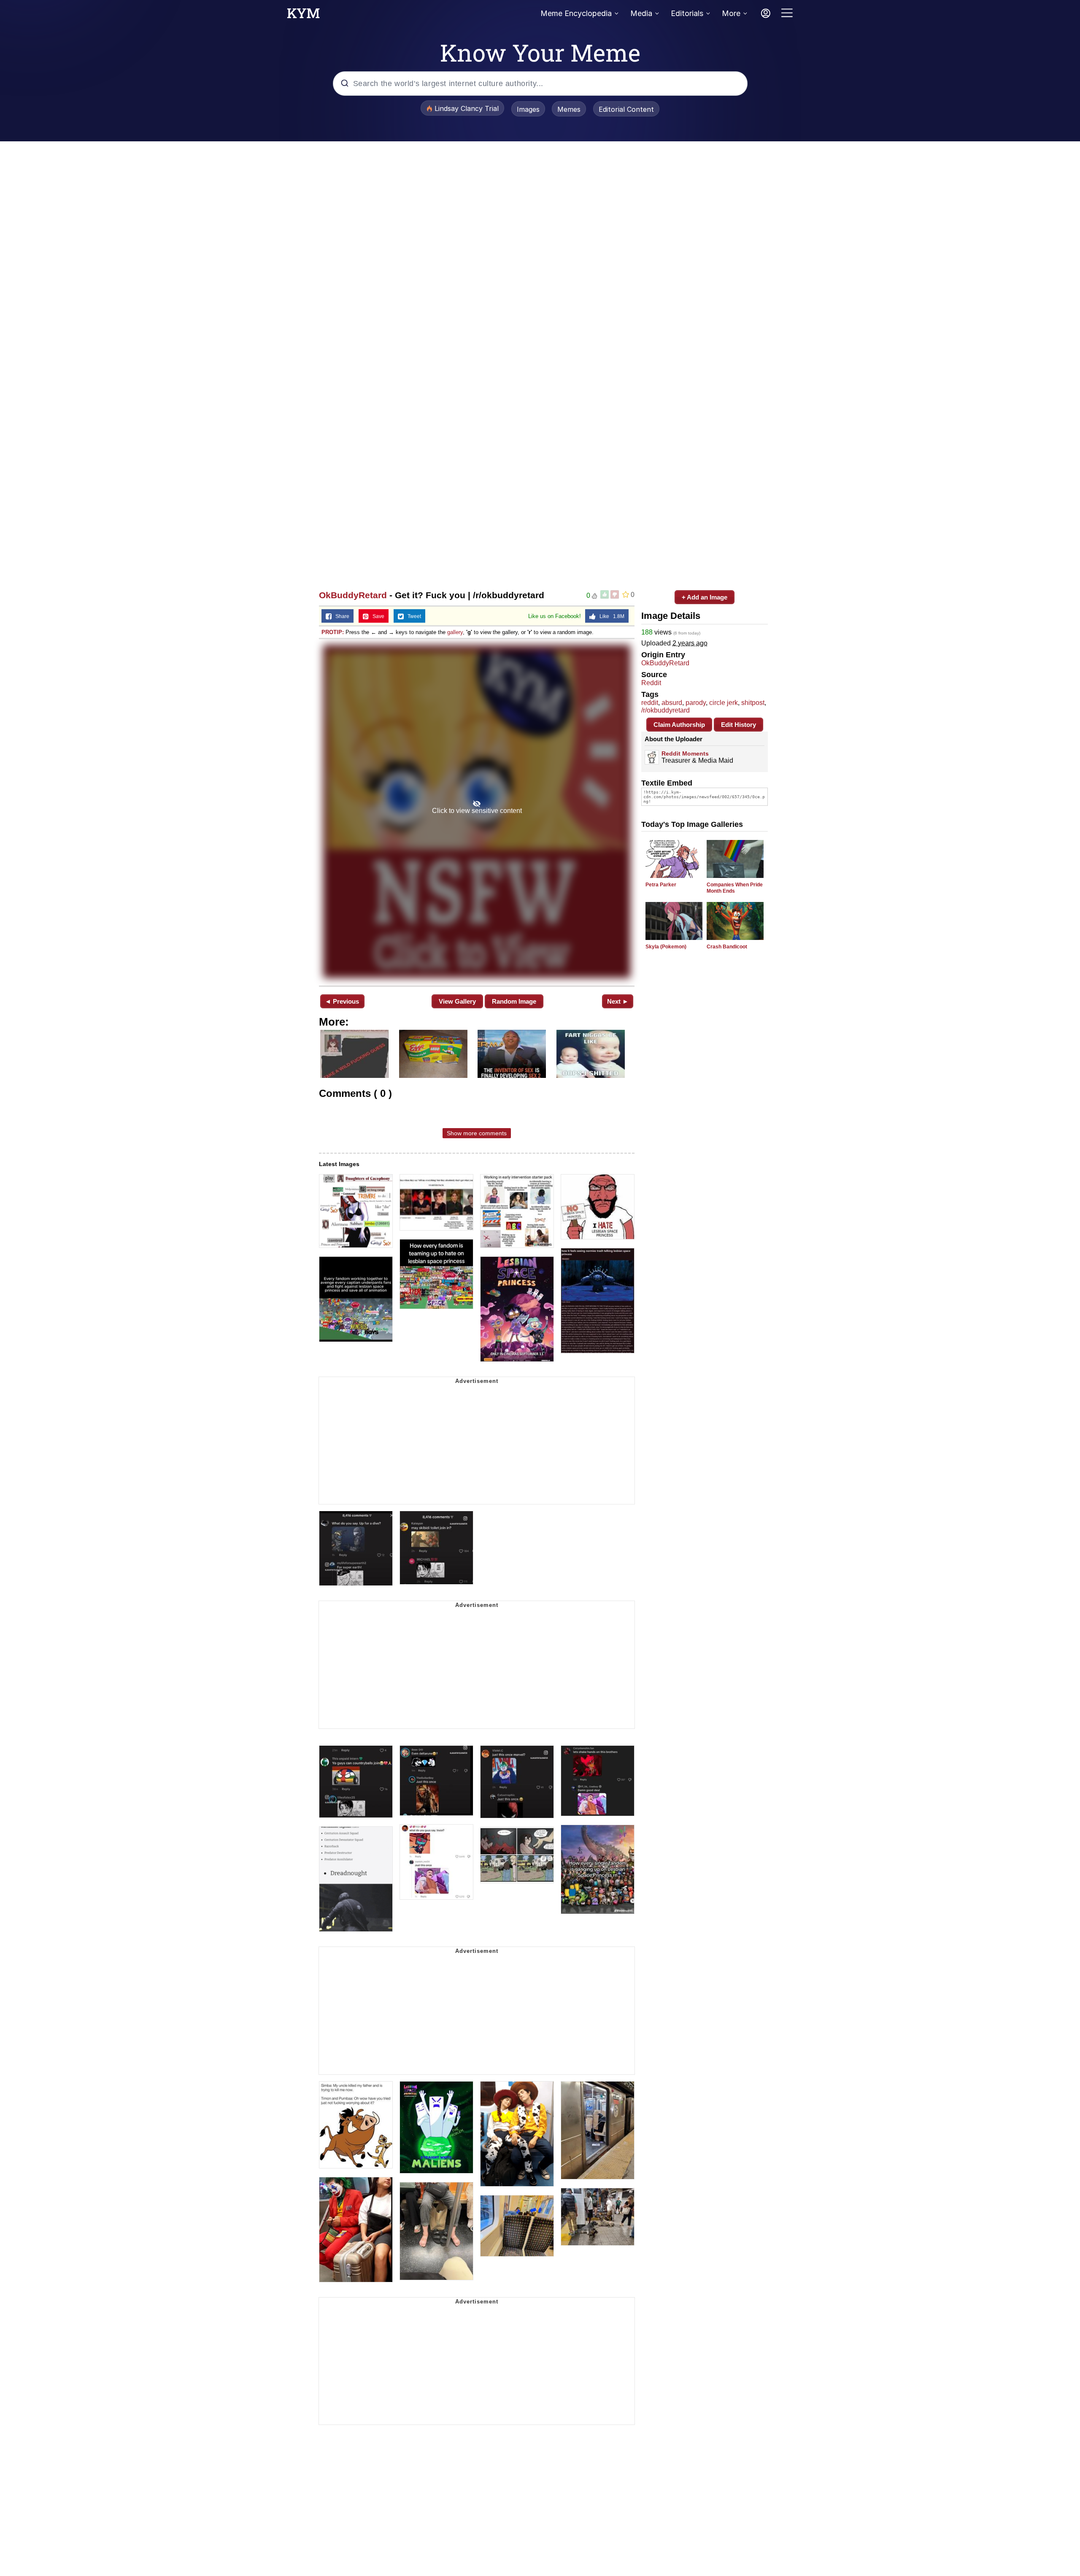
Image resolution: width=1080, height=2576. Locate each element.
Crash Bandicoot (727, 947)
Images (528, 109)
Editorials (687, 13)
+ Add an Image (705, 597)
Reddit (651, 683)
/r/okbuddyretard (666, 710)
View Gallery (457, 1001)
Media (641, 13)
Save (377, 616)
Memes (569, 109)
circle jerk (724, 703)
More (731, 13)
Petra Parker (661, 885)
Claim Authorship (679, 725)
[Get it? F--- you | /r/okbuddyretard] (477, 811)
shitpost (753, 703)
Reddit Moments (685, 753)
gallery (455, 632)
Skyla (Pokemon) (666, 947)
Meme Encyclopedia (576, 13)
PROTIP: (333, 632)
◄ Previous (342, 1001)
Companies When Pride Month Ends (735, 888)
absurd (672, 703)
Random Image (514, 1001)
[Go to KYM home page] (303, 16)
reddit (650, 703)
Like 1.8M (610, 616)
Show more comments (477, 1133)
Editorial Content (626, 109)
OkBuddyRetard (353, 595)
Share (340, 616)
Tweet (412, 616)
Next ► (618, 1001)
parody (696, 703)
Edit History (738, 725)
